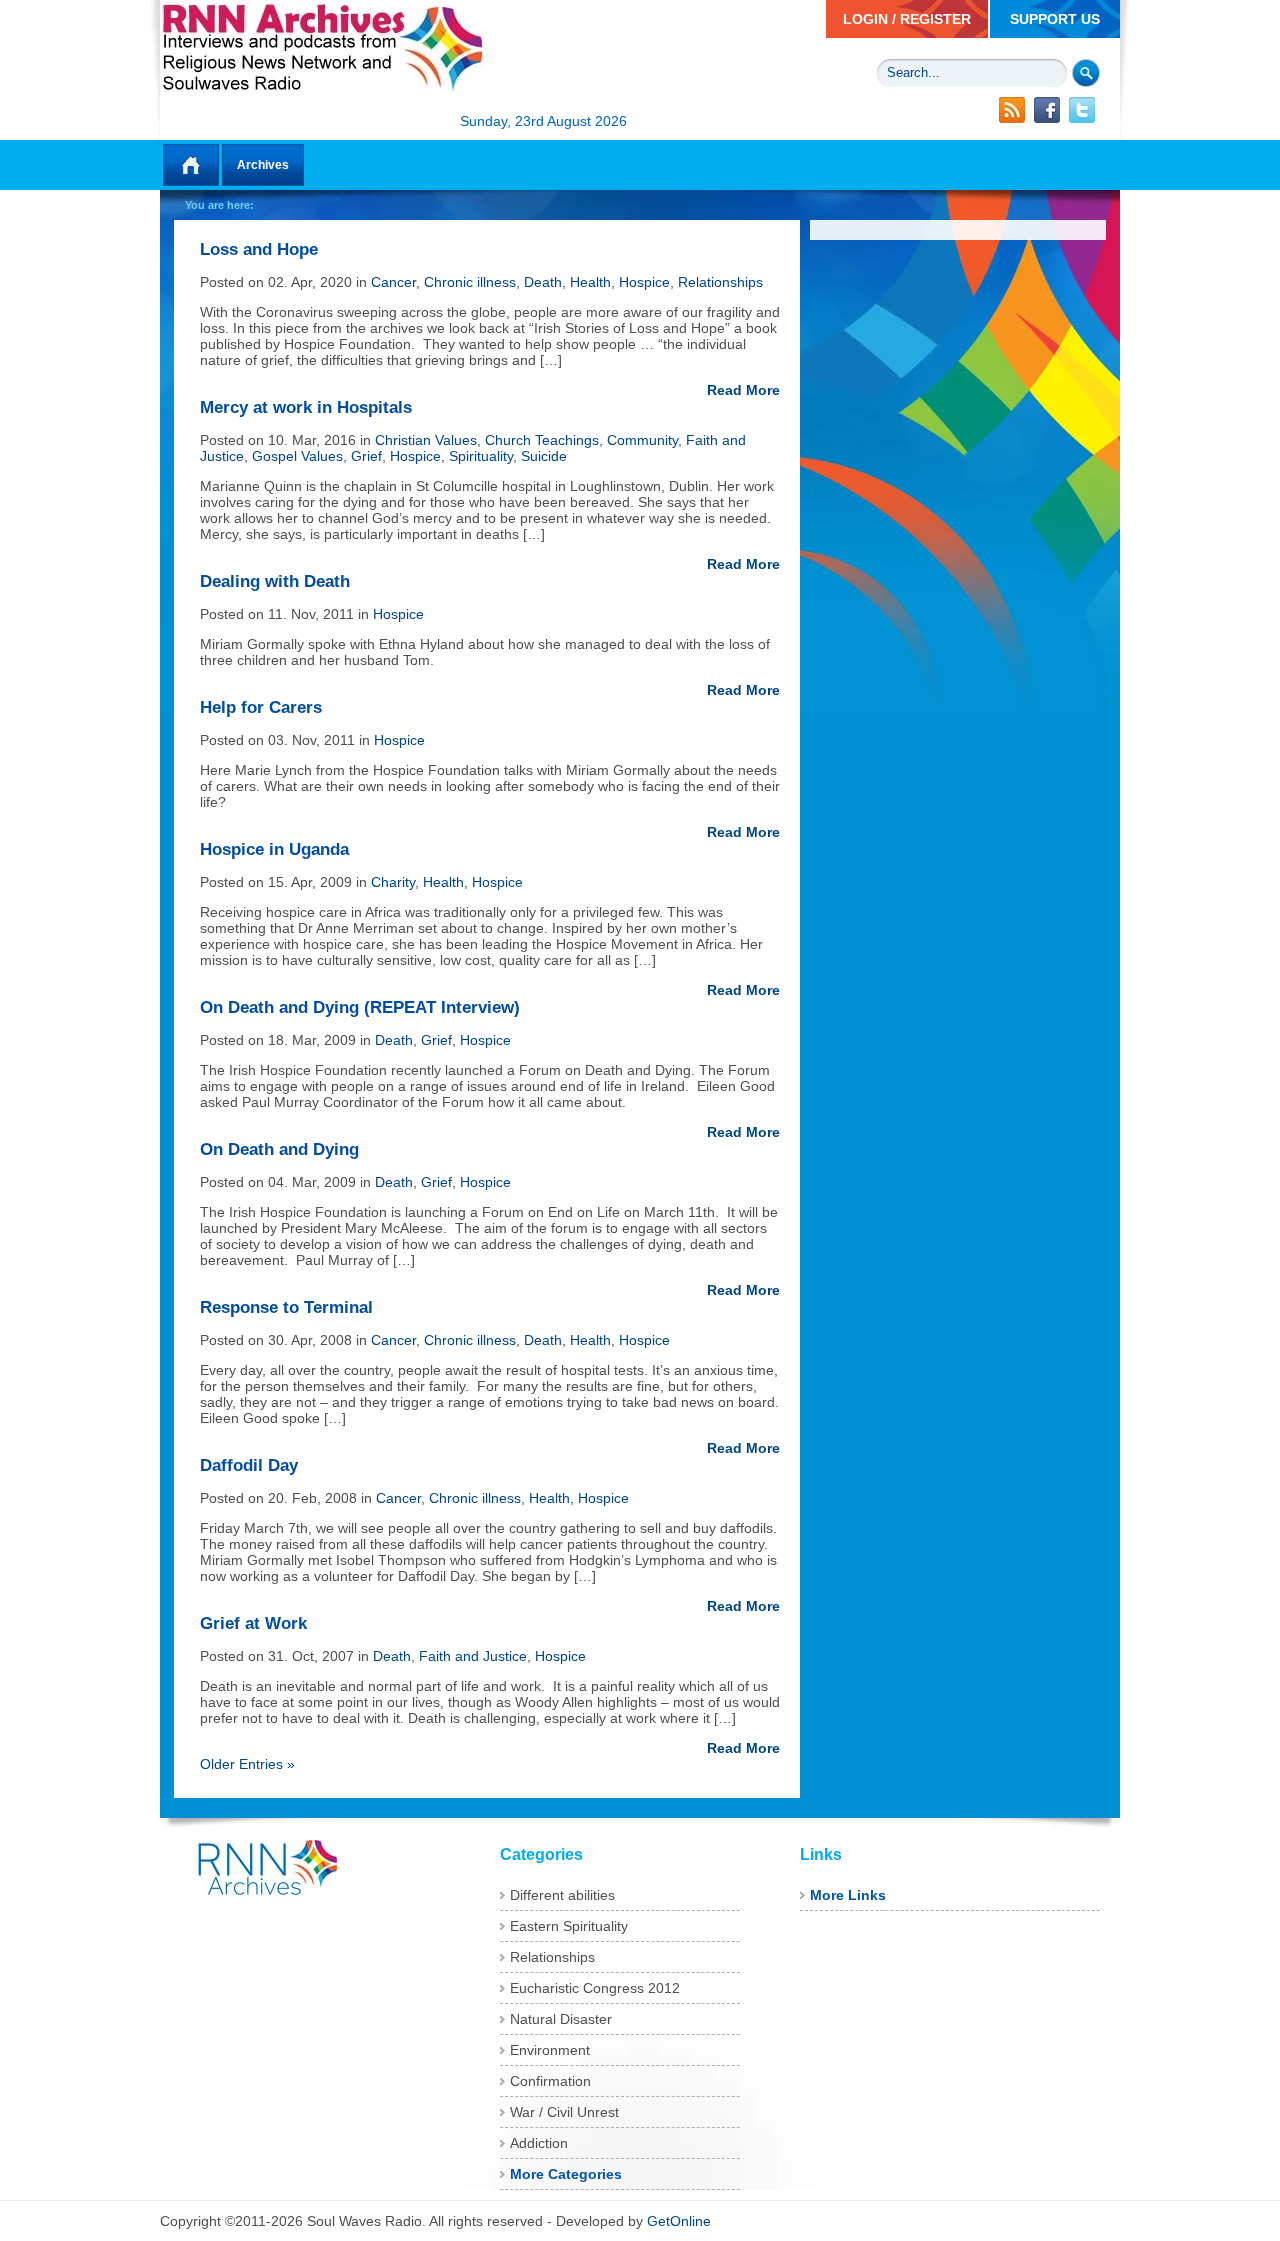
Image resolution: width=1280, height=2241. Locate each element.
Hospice (644, 282)
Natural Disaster (561, 2019)
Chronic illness (470, 282)
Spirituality (481, 456)
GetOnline (679, 2221)
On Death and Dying (279, 1149)
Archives (263, 165)
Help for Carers (261, 707)
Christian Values (426, 440)
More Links (848, 1895)
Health (590, 282)
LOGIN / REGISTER (907, 19)
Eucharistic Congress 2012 (595, 1988)
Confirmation (550, 2081)
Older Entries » (247, 1764)
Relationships (720, 282)
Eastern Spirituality (569, 1926)
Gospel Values (297, 456)
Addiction (539, 2143)
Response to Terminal (286, 1307)
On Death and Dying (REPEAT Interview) (360, 1007)
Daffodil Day (249, 1465)
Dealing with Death (275, 581)
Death (543, 282)
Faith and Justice (473, 1656)
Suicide (544, 456)
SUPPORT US (1055, 19)
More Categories (566, 2174)
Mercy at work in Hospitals (306, 407)
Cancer (393, 282)
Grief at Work (253, 1623)
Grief (366, 456)
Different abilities (562, 1895)
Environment (550, 2050)
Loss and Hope (259, 249)
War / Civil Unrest (564, 2112)
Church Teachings (542, 440)
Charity (393, 882)
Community (642, 440)
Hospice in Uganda (274, 849)
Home (191, 165)
